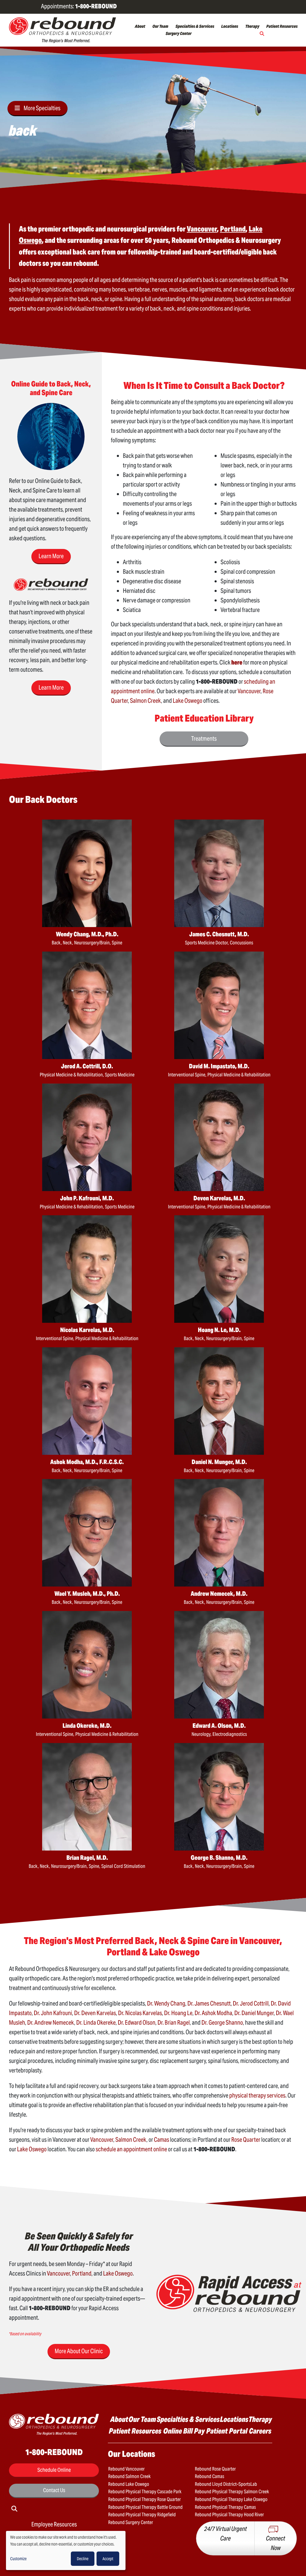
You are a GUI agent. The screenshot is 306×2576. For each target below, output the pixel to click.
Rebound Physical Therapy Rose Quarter (144, 2499)
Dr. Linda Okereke (96, 2023)
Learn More (51, 556)
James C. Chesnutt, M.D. (219, 934)
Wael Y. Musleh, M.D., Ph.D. (87, 1594)
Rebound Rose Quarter (215, 2469)
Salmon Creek (146, 701)
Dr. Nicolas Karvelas (140, 2013)
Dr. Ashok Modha (213, 2013)
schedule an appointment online (131, 2149)
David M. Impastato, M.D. (219, 1066)
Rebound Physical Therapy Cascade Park (145, 2492)
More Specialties (42, 108)
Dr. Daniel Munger (254, 2013)
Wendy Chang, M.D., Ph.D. (87, 934)
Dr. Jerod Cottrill (251, 2003)
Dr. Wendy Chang (166, 2003)
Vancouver (249, 691)
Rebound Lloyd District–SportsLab (226, 2484)
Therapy (252, 26)
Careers (260, 2431)
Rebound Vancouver (126, 2469)
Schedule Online (54, 2470)
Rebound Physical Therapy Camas (225, 2507)
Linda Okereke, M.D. (87, 1726)
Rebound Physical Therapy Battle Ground (145, 2507)
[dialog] (66, 2550)
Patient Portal (227, 2431)
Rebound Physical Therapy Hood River (229, 2515)
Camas (162, 2140)
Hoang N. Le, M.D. (219, 1330)
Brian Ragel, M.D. (87, 1858)
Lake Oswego (188, 701)
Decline (83, 2559)
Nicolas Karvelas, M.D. (87, 1330)
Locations (230, 26)
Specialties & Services (195, 26)
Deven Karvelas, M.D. (219, 1198)
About (140, 26)
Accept (108, 2559)
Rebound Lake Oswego (129, 2484)
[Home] (62, 30)
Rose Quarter (246, 2140)
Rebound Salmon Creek (129, 2476)
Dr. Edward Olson (137, 2023)
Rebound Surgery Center (131, 2522)
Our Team (160, 26)
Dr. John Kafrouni (53, 2013)
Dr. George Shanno (222, 2023)
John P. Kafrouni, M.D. (87, 1198)
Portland (82, 2273)
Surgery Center (179, 33)
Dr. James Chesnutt (209, 2003)
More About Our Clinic (79, 2351)
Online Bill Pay (184, 2431)
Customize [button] (18, 2559)
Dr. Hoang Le (178, 2013)
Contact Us (54, 2490)
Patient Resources (282, 26)
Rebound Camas (209, 2476)
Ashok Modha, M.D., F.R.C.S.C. (87, 1462)
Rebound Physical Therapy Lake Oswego (231, 2499)
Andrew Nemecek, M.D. (219, 1594)
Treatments (204, 739)
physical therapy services (257, 2095)
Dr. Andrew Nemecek (51, 2023)
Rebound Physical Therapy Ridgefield (142, 2515)
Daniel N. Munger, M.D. (219, 1462)
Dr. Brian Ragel (174, 2023)
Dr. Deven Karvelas (95, 2013)
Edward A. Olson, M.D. (219, 1726)
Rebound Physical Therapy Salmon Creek (232, 2492)
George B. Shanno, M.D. (219, 1858)
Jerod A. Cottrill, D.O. (87, 1066)
